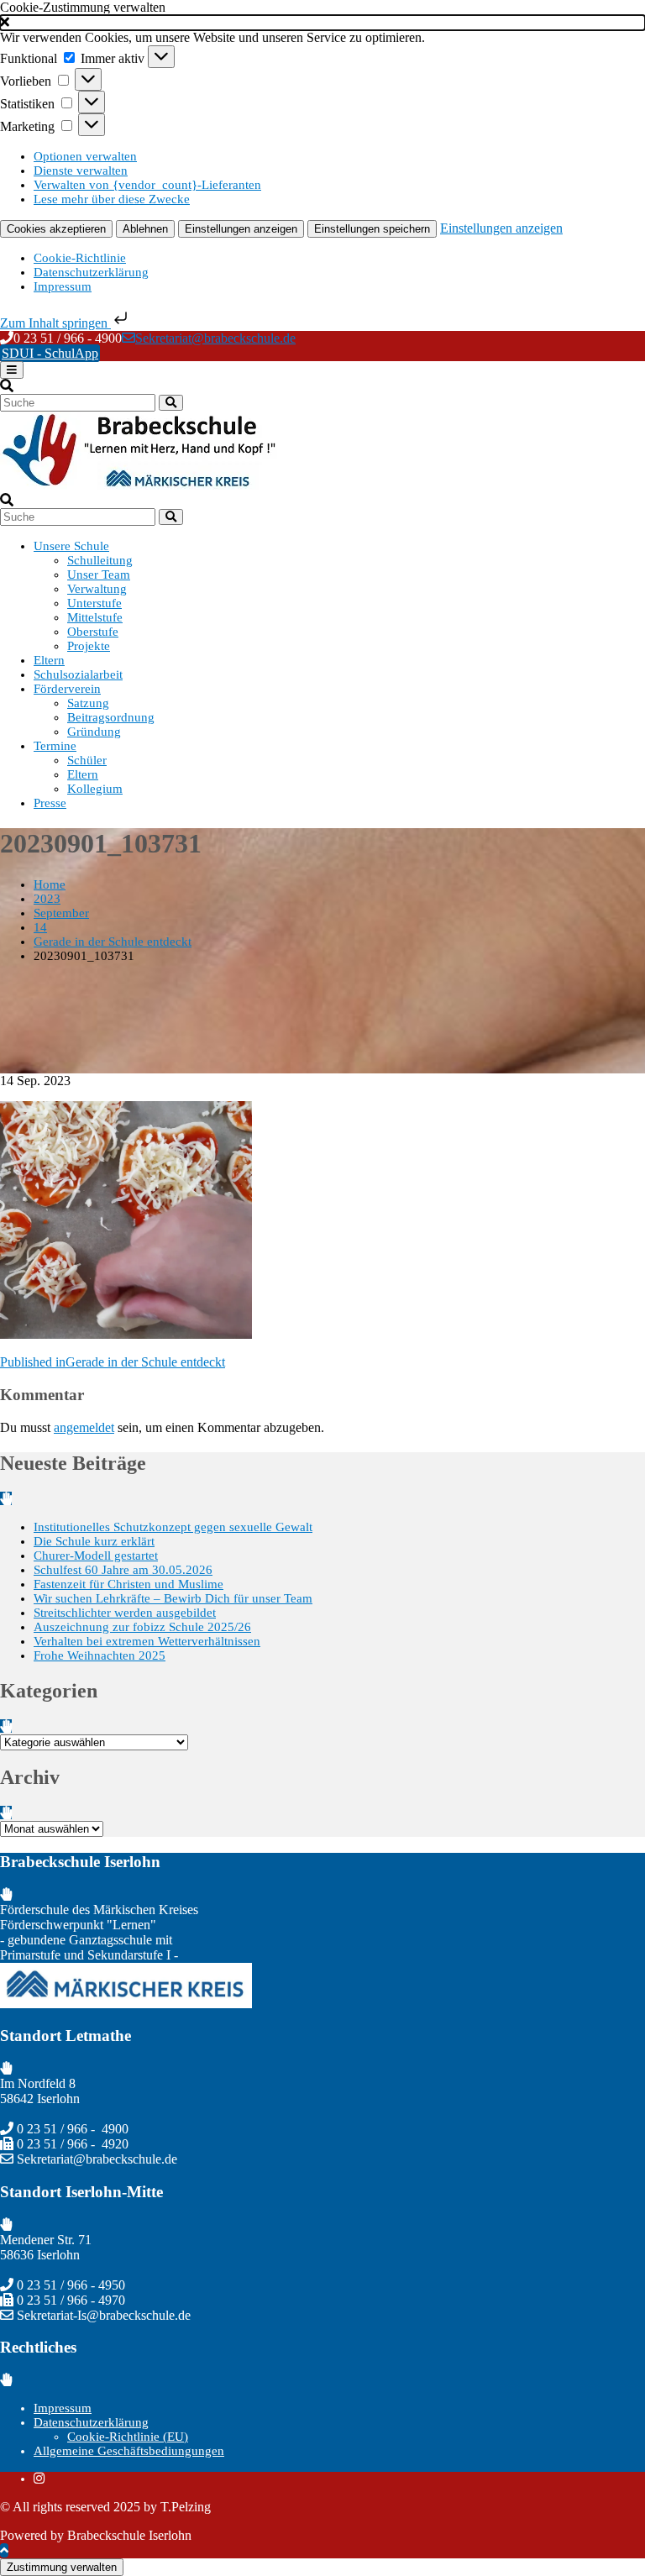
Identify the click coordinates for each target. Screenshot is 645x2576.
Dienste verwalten (81, 171)
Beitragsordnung (111, 717)
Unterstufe (94, 603)
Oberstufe (93, 632)
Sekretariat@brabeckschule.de (215, 338)
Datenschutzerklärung (91, 272)
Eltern (49, 660)
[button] (322, 23)
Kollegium (95, 789)
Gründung (94, 732)
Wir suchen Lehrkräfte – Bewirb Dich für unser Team (173, 1598)
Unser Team (99, 574)
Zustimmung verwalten (62, 2567)
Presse (50, 803)
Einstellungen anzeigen (241, 229)
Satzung (88, 703)
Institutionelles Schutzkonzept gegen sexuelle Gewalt (173, 1527)
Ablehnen (145, 229)
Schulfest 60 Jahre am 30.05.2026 (123, 1570)
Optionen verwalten (85, 156)
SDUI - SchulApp (50, 353)
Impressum (63, 286)
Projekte (89, 646)
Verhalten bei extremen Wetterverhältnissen (147, 1641)
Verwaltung (97, 589)
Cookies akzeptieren (56, 229)
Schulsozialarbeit (78, 674)
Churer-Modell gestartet (96, 1556)
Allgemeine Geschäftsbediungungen (129, 2451)
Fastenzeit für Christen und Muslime (128, 1584)
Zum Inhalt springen (55, 323)
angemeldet (84, 1427)
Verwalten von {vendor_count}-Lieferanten (147, 185)
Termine (55, 746)
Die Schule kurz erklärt (94, 1541)
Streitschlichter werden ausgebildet (125, 1613)
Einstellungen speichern (372, 229)
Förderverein (67, 689)
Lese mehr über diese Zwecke (112, 199)
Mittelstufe (95, 617)
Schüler (87, 760)
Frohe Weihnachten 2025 (100, 1655)
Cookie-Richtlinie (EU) (128, 2437)
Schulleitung (100, 560)
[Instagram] (39, 2479)
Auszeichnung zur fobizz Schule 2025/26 (142, 1627)
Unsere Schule (71, 546)
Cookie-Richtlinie (80, 258)
